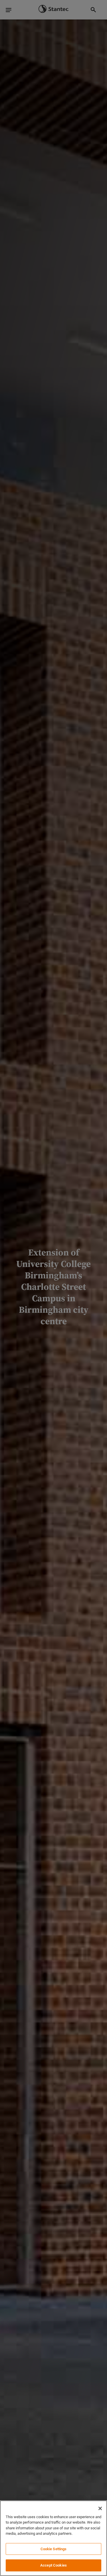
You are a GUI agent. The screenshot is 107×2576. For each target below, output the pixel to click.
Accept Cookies (53, 2565)
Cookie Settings (54, 2549)
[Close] (100, 2508)
